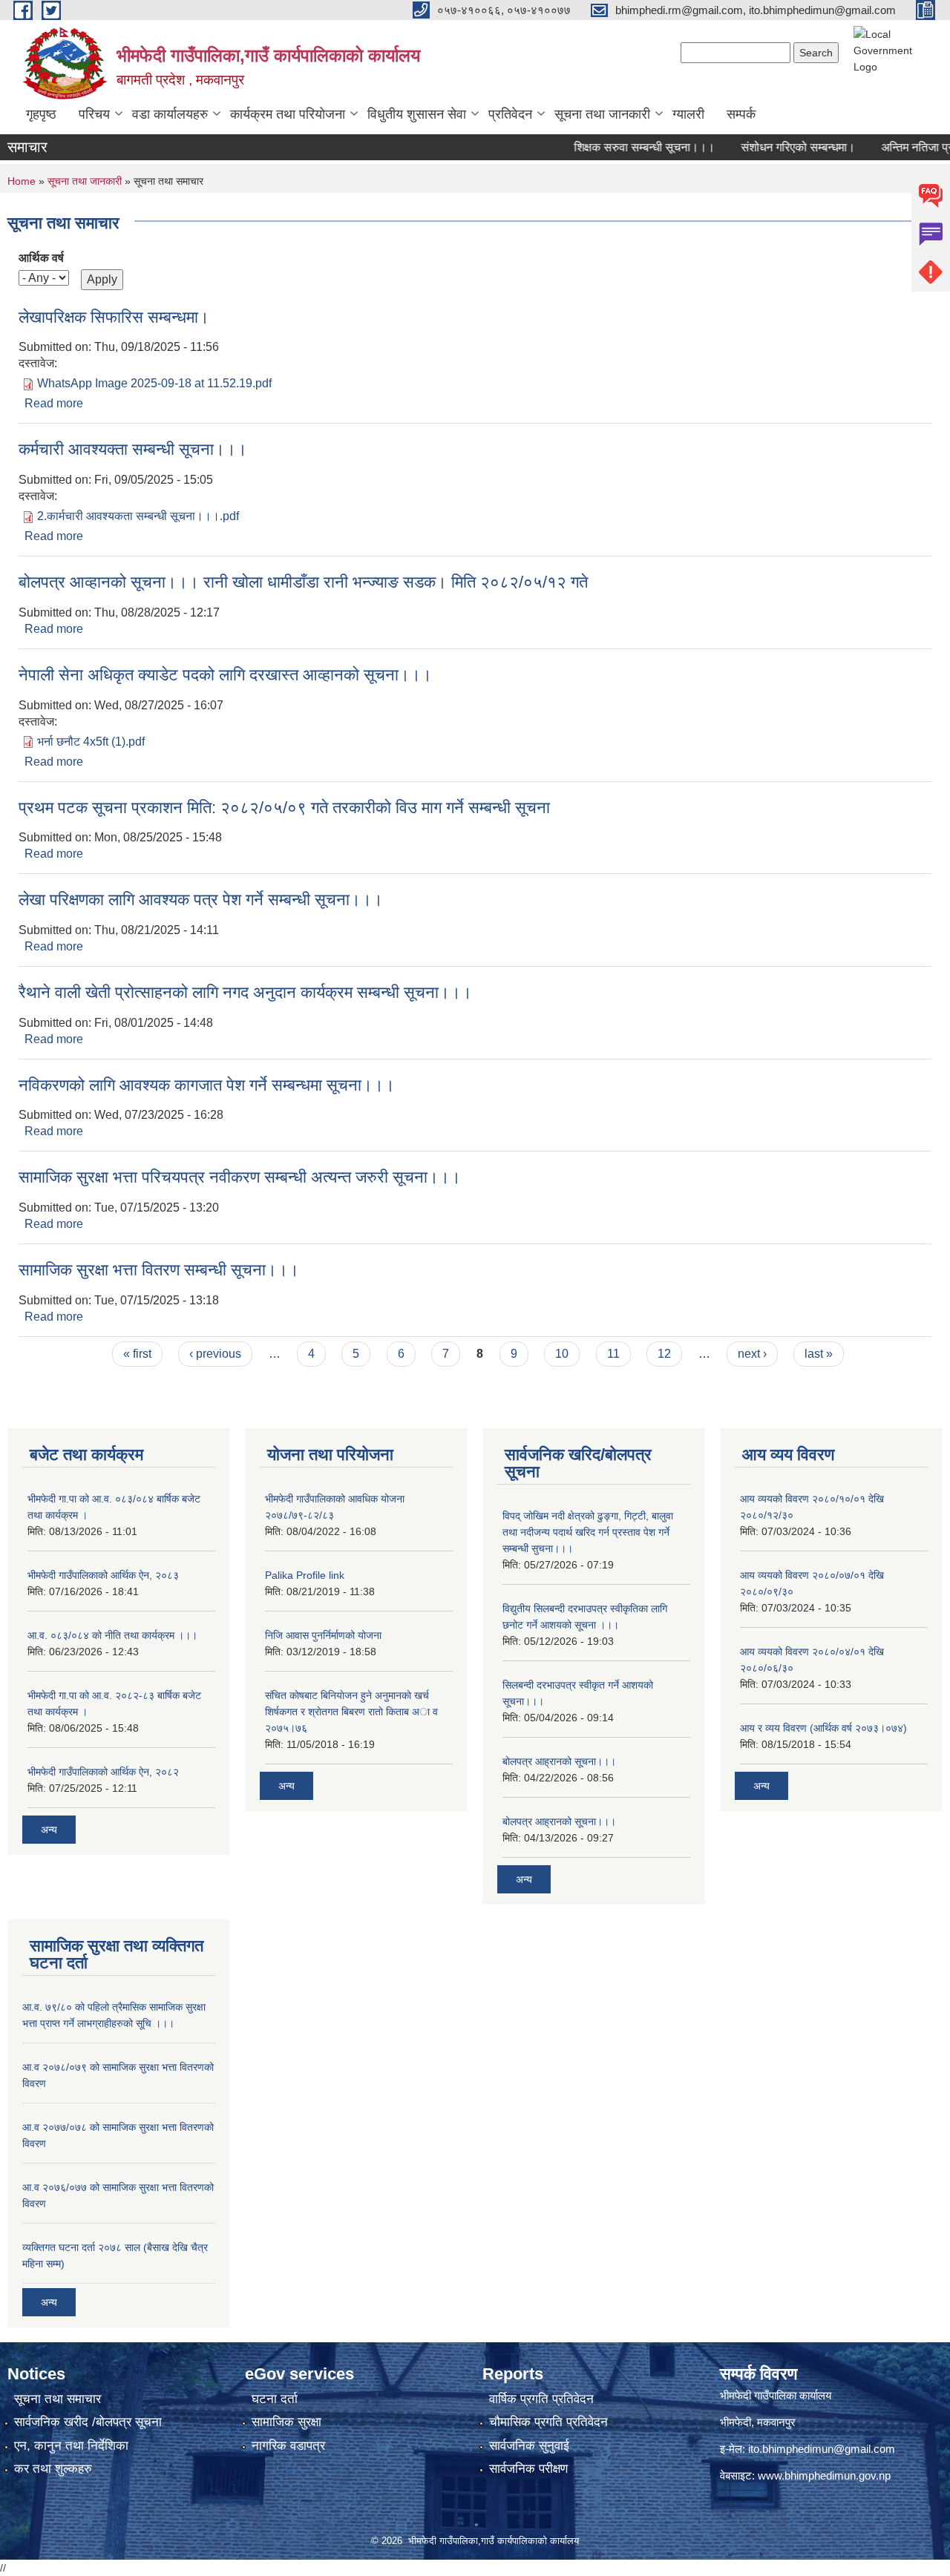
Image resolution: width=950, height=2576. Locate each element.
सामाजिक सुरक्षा (286, 2422)
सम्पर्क (741, 114)
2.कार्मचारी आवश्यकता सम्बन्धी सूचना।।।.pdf (138, 516)
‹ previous (215, 1354)
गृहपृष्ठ (41, 114)
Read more (54, 403)
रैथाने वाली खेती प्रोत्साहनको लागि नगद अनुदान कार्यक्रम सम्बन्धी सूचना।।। (245, 992)
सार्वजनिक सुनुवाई (529, 2446)
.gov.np (873, 2475)
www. (771, 2475)
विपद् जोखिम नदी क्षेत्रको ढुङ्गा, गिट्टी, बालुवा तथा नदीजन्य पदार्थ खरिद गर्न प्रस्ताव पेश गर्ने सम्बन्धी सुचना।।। (588, 1532)
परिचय (94, 114)
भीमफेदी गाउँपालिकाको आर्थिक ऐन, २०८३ (103, 1575)
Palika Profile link (305, 1575)
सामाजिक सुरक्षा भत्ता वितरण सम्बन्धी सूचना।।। (159, 1270)
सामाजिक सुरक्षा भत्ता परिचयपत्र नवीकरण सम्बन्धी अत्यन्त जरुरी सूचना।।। (240, 1177)
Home (22, 181)
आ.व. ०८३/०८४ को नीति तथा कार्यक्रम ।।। (112, 1635)
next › (752, 1354)
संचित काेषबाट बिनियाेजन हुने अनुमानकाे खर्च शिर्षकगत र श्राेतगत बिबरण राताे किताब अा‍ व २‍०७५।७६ (351, 1712)
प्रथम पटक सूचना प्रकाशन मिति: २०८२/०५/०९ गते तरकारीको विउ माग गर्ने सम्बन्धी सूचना (284, 808)
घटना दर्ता (275, 2399)
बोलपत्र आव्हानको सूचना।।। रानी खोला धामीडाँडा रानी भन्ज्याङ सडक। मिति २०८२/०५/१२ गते (303, 582)
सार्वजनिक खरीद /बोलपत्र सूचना (88, 2422)
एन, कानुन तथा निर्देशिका (71, 2446)
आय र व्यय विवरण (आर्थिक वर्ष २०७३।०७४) (823, 1728)
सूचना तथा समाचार (58, 2399)
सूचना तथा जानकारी (602, 114)
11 (613, 1354)
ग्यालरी (688, 114)
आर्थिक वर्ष (41, 258)
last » (819, 1354)
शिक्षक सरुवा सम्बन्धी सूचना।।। (617, 147)
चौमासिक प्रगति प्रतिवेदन (548, 2422)
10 (562, 1354)
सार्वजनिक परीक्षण (528, 2469)
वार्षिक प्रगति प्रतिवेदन (541, 2399)
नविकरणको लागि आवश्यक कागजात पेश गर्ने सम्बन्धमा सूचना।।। (207, 1085)
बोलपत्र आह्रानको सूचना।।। (559, 1761)
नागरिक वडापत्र (288, 2446)
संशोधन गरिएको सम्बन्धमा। (770, 147)
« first (137, 1354)
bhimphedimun (820, 2475)
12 (664, 1354)
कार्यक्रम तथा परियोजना (288, 114)
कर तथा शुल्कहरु (53, 2469)
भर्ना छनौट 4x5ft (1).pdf (91, 742)
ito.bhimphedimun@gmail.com (822, 2449)
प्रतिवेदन (510, 114)
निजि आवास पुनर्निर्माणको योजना (323, 1635)
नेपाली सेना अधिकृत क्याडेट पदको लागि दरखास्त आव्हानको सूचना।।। (225, 675)
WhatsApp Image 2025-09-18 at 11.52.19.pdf (154, 383)
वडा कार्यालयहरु (170, 114)
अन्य (49, 1830)
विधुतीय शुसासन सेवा (417, 114)
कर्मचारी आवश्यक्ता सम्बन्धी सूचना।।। (133, 449)
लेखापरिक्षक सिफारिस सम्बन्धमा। (114, 317)
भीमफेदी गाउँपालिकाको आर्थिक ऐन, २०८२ (103, 1772)
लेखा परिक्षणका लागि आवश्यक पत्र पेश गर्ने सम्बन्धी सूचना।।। (201, 900)
